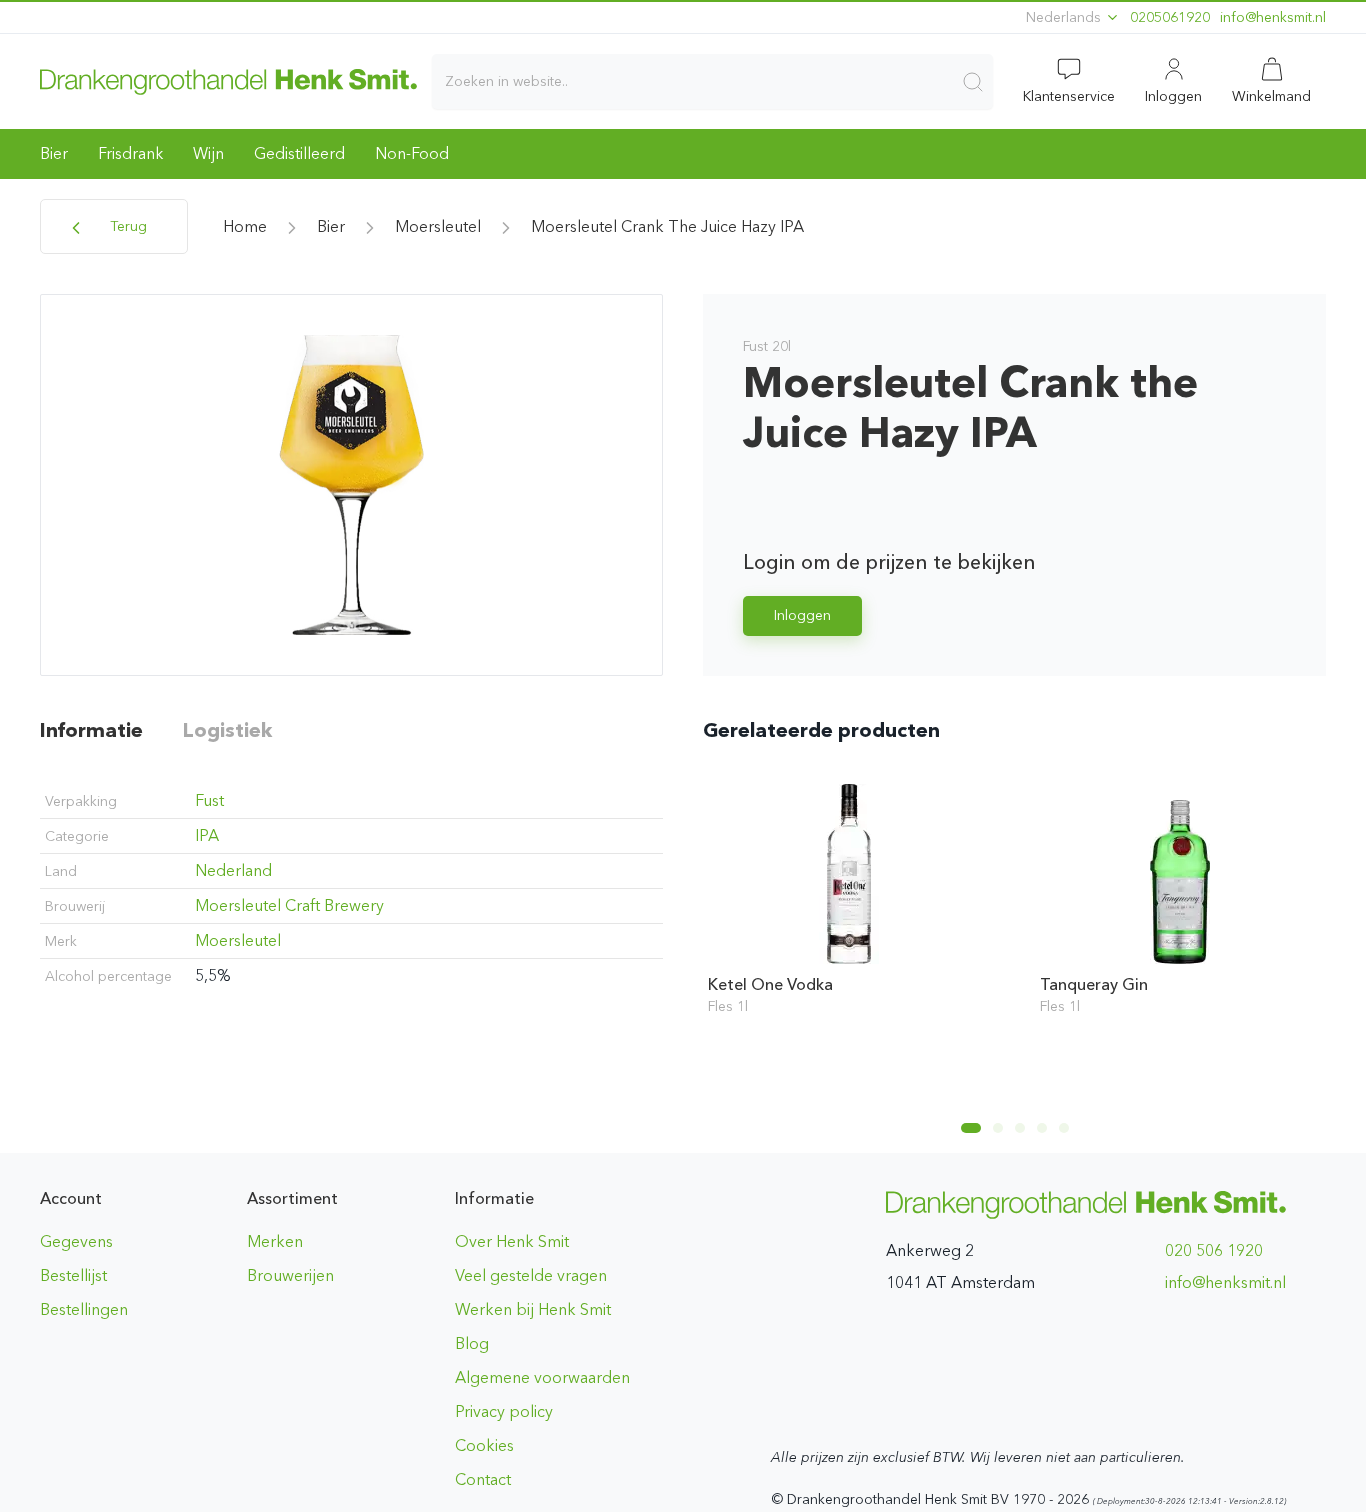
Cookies (484, 1445)
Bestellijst (73, 1275)
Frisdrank (130, 153)
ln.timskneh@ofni (1273, 17)
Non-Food (412, 153)
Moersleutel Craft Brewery (289, 905)
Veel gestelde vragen (531, 1275)
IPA (207, 835)
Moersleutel (438, 226)
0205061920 (1170, 17)
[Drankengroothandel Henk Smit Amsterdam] (228, 81)
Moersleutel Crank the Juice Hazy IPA (667, 226)
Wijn (208, 153)
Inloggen (802, 615)
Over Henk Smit (512, 1241)
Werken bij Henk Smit (533, 1309)
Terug (126, 226)
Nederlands (1065, 17)
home (245, 226)
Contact (483, 1479)
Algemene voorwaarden (542, 1377)
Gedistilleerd (299, 153)
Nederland (233, 870)
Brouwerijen (290, 1275)
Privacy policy (504, 1411)
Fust (209, 800)
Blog (472, 1343)
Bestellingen (84, 1309)
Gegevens (76, 1241)
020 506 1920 (1214, 1250)
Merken (275, 1241)
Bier (54, 153)
